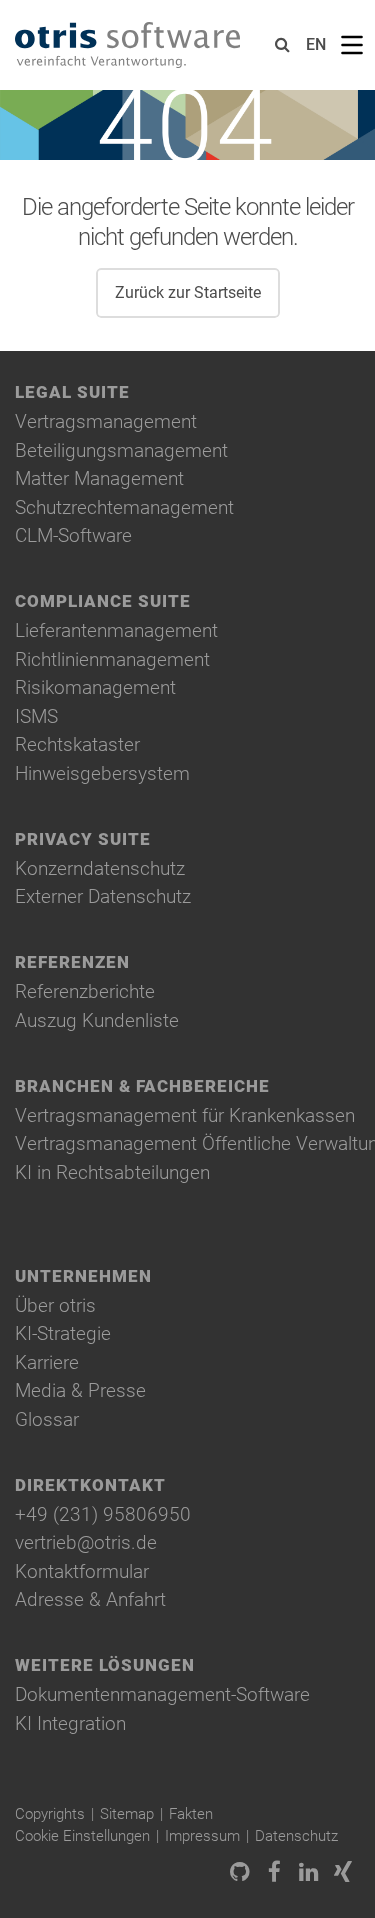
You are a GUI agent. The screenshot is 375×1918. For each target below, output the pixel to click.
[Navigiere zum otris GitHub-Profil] (240, 1873)
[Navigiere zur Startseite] (127, 45)
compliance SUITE (103, 601)
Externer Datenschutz (103, 896)
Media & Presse (80, 1390)
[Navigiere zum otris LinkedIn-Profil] (309, 1873)
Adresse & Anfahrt (90, 1599)
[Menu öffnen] (352, 45)
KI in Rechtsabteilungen (112, 1172)
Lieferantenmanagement (116, 630)
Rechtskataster (77, 744)
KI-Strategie (63, 1333)
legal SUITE (72, 392)
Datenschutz (296, 1836)
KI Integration (70, 1723)
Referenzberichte (85, 991)
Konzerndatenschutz (100, 868)
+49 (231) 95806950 (103, 1514)
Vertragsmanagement (106, 421)
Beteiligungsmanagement (121, 450)
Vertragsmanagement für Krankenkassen (185, 1115)
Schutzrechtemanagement (124, 507)
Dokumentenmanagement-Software (162, 1694)
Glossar (47, 1419)
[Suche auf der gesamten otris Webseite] (282, 45)
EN (316, 44)
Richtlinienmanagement (112, 659)
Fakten (191, 1814)
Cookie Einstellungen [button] (82, 1836)
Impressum (202, 1836)
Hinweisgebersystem (102, 773)
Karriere (47, 1362)
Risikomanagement (95, 687)
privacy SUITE (83, 839)
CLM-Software (73, 535)
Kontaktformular (82, 1571)
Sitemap (127, 1814)
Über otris (55, 1305)
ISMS (36, 716)
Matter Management (99, 478)
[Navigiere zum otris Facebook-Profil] (274, 1873)
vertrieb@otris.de (86, 1542)
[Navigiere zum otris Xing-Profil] (343, 1873)
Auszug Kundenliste (97, 1020)
